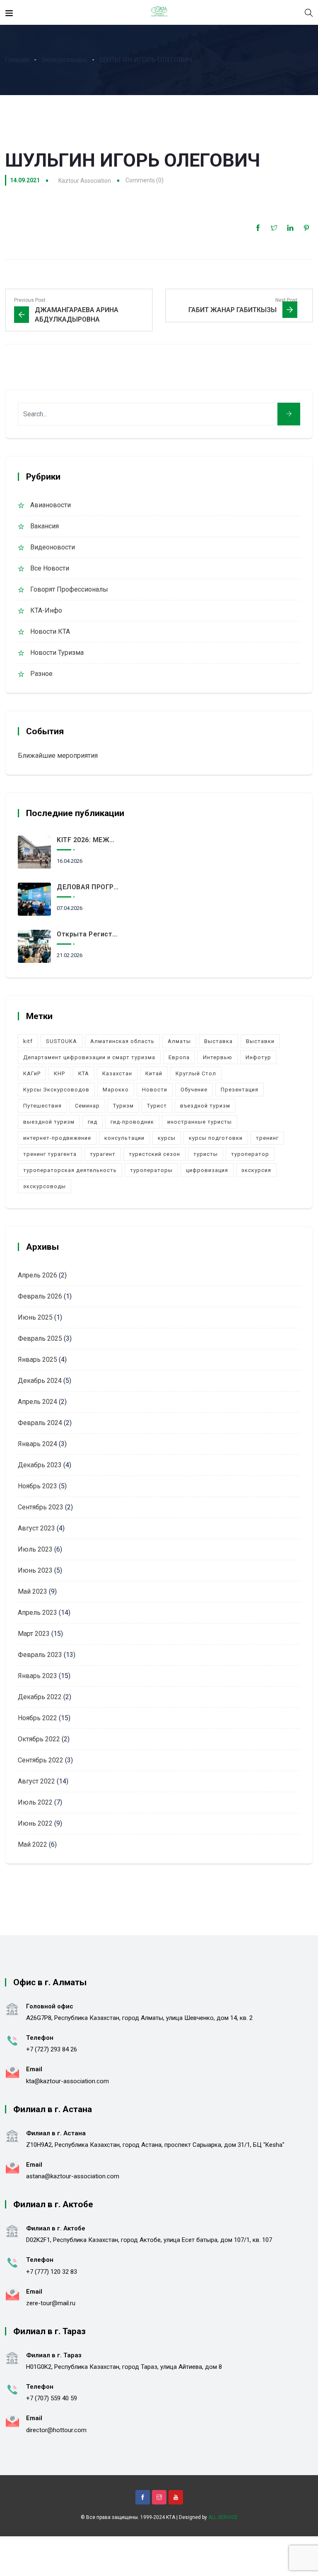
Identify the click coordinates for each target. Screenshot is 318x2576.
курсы (167, 1138)
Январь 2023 (37, 1676)
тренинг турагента (50, 1154)
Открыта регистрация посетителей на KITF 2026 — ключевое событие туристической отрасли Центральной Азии (88, 934)
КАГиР (32, 1073)
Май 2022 (33, 1844)
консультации (124, 1138)
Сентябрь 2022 (41, 1760)
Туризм (123, 1106)
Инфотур (258, 1057)
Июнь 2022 (35, 1823)
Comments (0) (145, 180)
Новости (155, 1090)
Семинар (87, 1106)
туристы (206, 1154)
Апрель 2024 (37, 1402)
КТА (84, 1073)
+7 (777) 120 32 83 (52, 2272)
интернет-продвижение (57, 1138)
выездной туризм (49, 1122)
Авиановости (51, 505)
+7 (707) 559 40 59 (52, 2398)
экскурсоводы (45, 1186)
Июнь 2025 (35, 1317)
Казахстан (117, 1073)
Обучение (194, 1090)
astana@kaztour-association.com (73, 2176)
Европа (179, 1057)
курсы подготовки (216, 1138)
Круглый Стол (196, 1073)
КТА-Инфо (46, 610)
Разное (41, 674)
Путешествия (42, 1106)
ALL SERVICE (223, 2517)
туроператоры (151, 1170)
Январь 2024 (37, 1444)
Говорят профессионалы (69, 589)
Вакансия (45, 526)
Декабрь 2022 (40, 1697)
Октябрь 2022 (39, 1739)
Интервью (218, 1057)
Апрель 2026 (37, 1275)
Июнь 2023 (35, 1570)
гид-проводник (132, 1122)
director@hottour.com (56, 2430)
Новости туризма (57, 653)
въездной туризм (205, 1106)
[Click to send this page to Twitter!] (274, 228)
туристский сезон (154, 1154)
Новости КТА (50, 631)
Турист (157, 1106)
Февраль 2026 (40, 1296)
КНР (59, 1073)
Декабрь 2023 (40, 1465)
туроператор (250, 1154)
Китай (154, 1073)
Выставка (218, 1041)
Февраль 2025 (40, 1338)
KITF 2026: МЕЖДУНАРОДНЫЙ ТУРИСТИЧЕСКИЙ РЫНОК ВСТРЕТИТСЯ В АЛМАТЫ (88, 840)
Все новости (50, 568)
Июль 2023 (35, 1549)
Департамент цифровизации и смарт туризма (89, 1057)
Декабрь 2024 (40, 1381)
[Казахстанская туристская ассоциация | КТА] (159, 12)
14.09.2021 (25, 180)
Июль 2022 (35, 1802)
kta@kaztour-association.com (67, 2081)
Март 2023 (34, 1634)
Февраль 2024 (40, 1423)
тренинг (267, 1138)
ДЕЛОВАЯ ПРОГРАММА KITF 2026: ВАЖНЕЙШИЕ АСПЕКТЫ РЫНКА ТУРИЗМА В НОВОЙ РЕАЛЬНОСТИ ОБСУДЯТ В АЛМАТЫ (88, 887)
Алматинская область (122, 1041)
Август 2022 (36, 1781)
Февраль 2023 (40, 1655)
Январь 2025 (37, 1360)
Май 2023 (33, 1591)
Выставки (260, 1041)
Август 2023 (36, 1528)
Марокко (116, 1090)
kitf (28, 1041)
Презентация (240, 1090)
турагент (103, 1154)
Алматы (179, 1041)
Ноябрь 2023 (37, 1486)
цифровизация (207, 1170)
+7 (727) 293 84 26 (52, 2049)
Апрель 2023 (37, 1613)
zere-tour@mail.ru (51, 2303)
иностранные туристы (200, 1122)
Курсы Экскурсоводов (56, 1090)
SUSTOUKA (61, 1041)
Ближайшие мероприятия (58, 756)
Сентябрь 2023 (41, 1507)
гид (93, 1122)
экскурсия (256, 1170)
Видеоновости (53, 547)
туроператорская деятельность (70, 1170)
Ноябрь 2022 (37, 1718)
